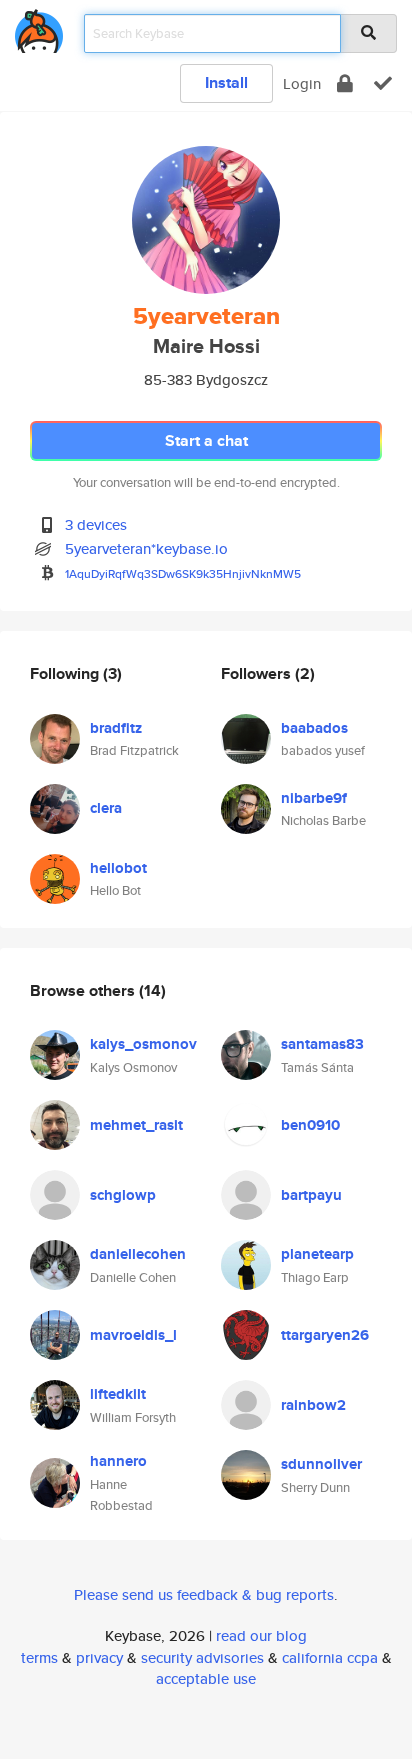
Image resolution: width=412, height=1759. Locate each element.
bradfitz (116, 728)
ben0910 (310, 1125)
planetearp (317, 1254)
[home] (39, 27)
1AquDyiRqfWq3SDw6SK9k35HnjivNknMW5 (183, 573)
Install (226, 82)
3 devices (96, 524)
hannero (118, 1461)
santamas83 (322, 1044)
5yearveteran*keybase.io (146, 548)
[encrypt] (345, 83)
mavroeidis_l (133, 1335)
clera (106, 808)
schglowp (123, 1195)
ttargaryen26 (325, 1335)
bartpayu (311, 1195)
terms (39, 1657)
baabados (314, 728)
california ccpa (330, 1657)
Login (302, 83)
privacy (99, 1657)
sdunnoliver (321, 1464)
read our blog (261, 1635)
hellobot (118, 868)
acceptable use (206, 1678)
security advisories (202, 1657)
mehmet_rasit (136, 1125)
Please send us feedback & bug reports (204, 1594)
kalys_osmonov (143, 1044)
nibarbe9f (314, 798)
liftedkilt (118, 1394)
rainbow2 (313, 1405)
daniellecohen (138, 1254)
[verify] (383, 83)
